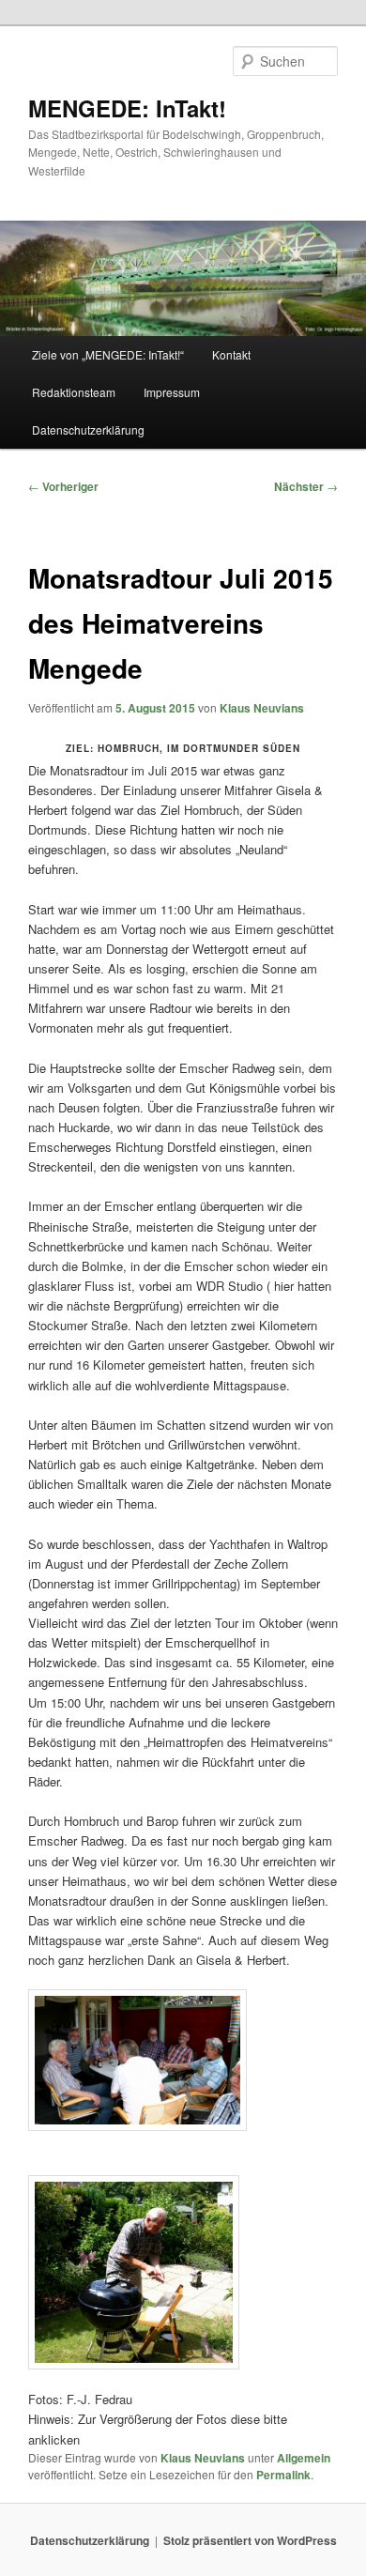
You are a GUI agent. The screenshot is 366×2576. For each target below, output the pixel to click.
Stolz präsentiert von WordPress (250, 2540)
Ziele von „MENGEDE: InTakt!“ (108, 354)
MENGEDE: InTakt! (127, 108)
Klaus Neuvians (262, 708)
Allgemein (304, 2458)
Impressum (172, 392)
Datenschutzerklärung (88, 429)
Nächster (306, 486)
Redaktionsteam (74, 392)
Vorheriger (63, 486)
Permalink (283, 2475)
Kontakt (231, 354)
